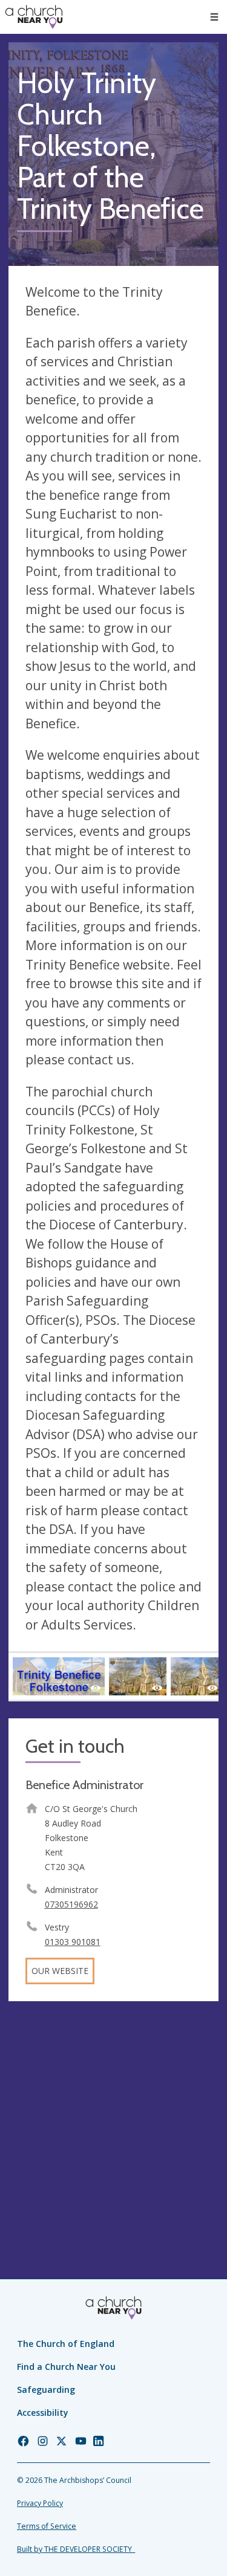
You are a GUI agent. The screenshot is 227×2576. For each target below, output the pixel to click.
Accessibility (43, 2413)
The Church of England (66, 2344)
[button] (214, 17)
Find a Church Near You (66, 2367)
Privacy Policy (40, 2503)
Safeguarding (46, 2390)
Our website (60, 1971)
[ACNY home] (34, 17)
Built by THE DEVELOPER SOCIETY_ (76, 2549)
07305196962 (71, 1904)
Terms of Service (47, 2526)
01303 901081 (73, 1942)
